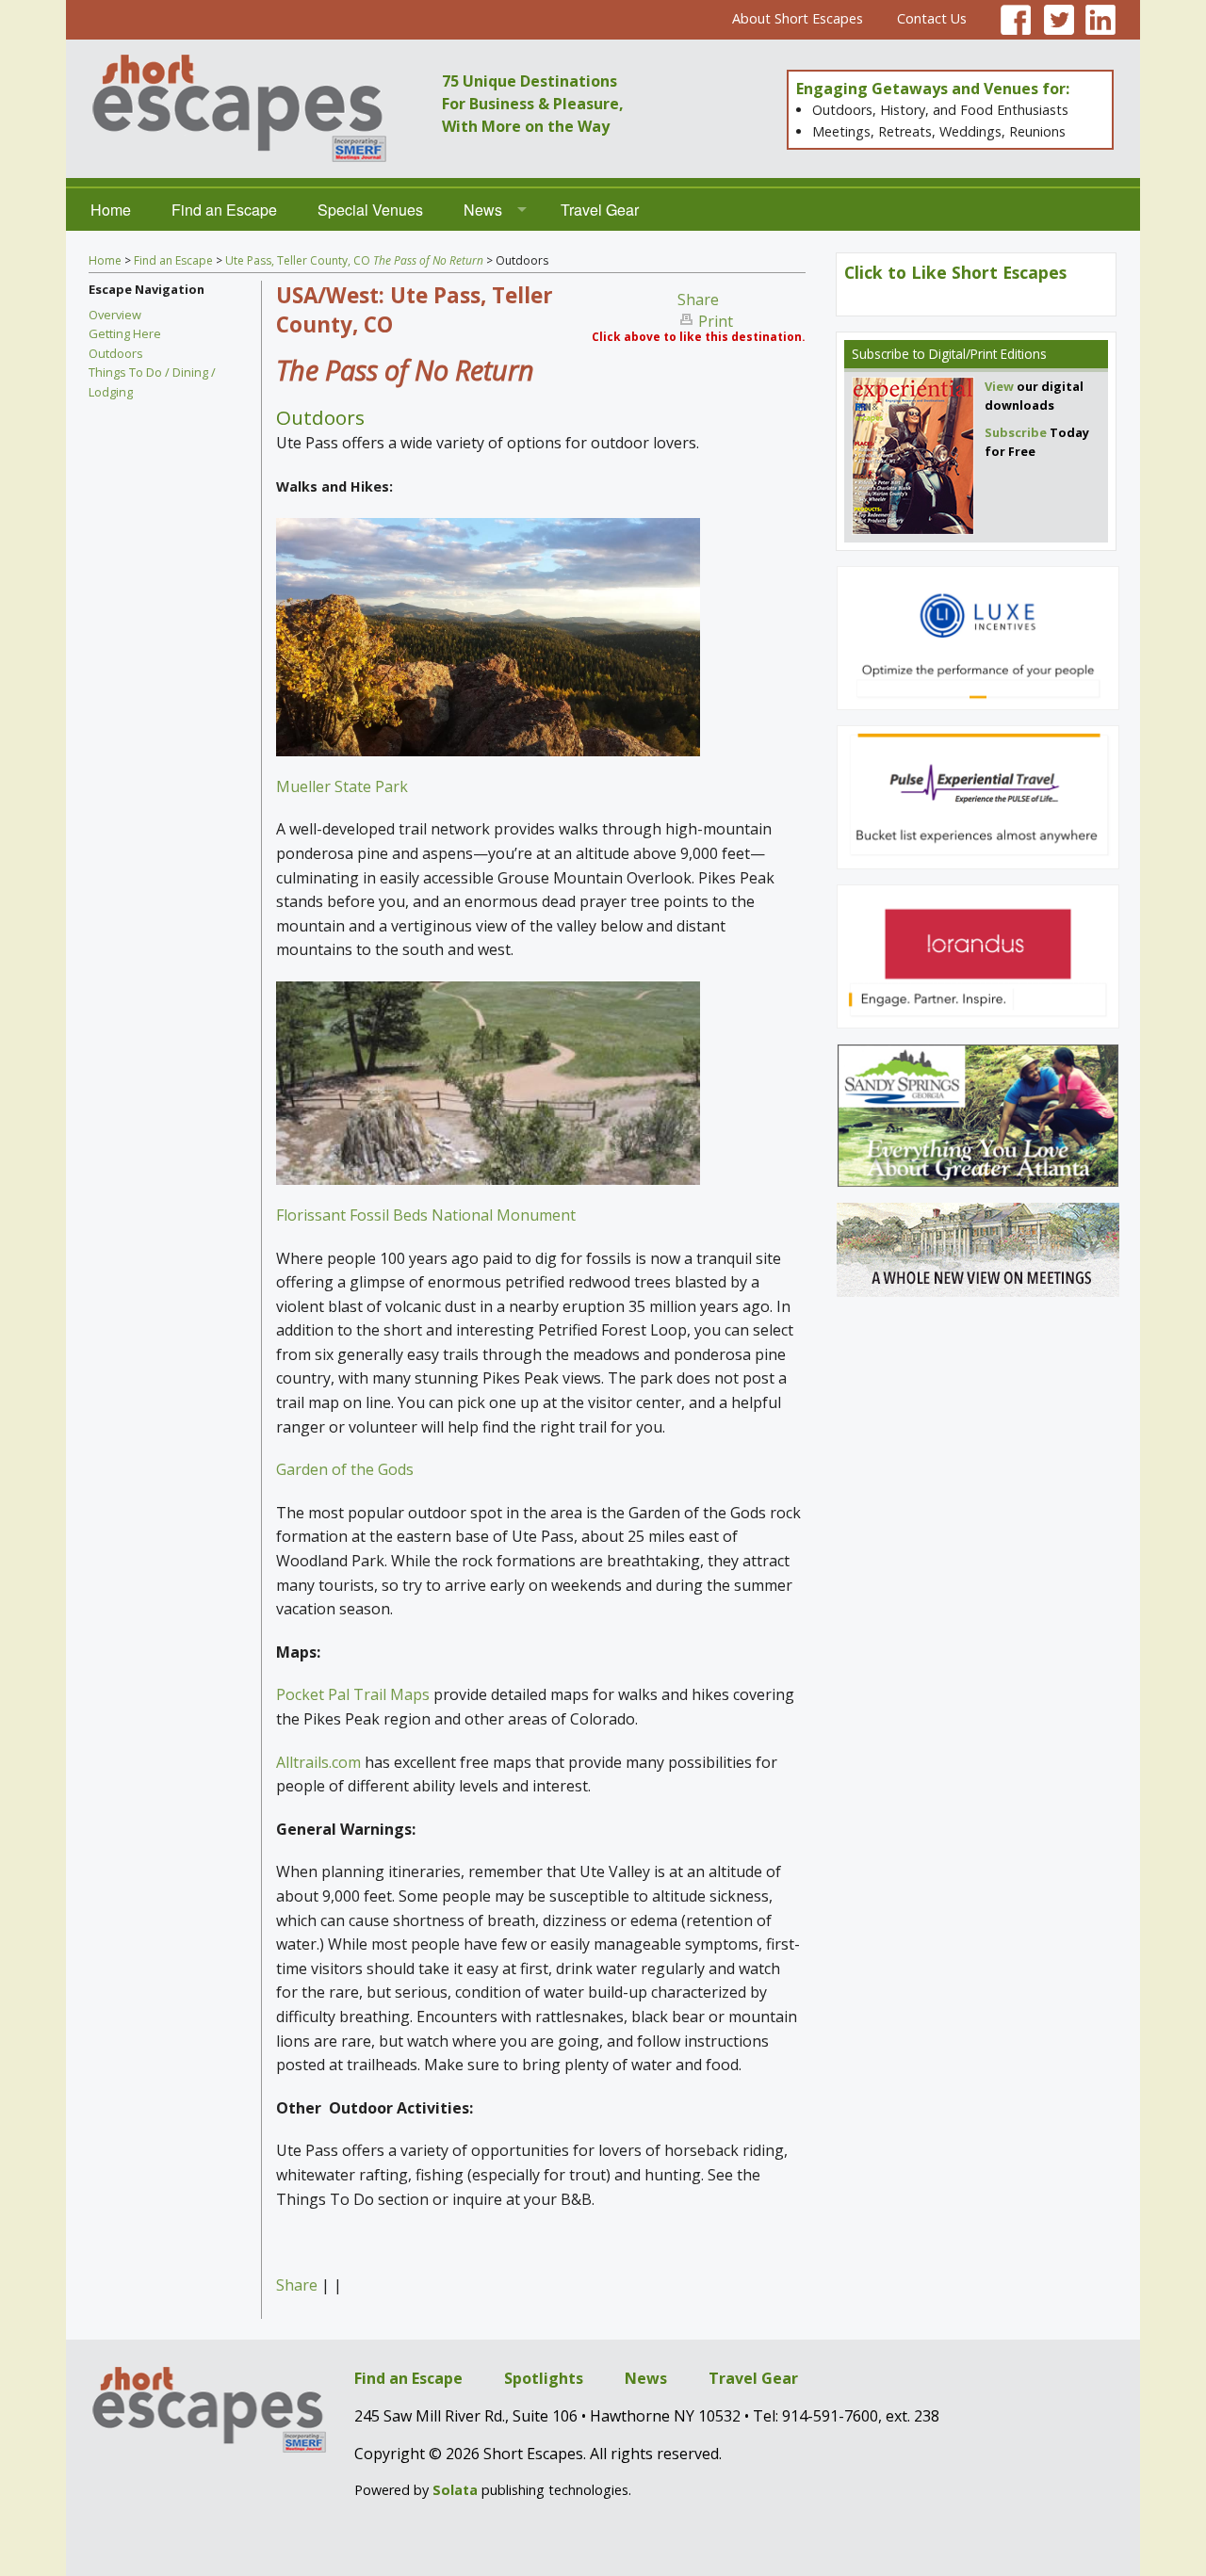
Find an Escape (224, 210)
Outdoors (116, 353)
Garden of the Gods (345, 1469)
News (483, 210)
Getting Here (125, 333)
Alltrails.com (318, 1762)
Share (698, 300)
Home (111, 210)
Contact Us (932, 18)
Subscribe (880, 354)
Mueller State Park (342, 786)
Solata (455, 2490)
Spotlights (544, 2378)
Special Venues (370, 210)
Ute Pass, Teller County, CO (354, 260)
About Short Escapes (798, 18)
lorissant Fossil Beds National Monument (430, 1215)
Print (716, 321)
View (999, 386)
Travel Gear (600, 210)
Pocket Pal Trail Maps (353, 1694)
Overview (115, 315)
